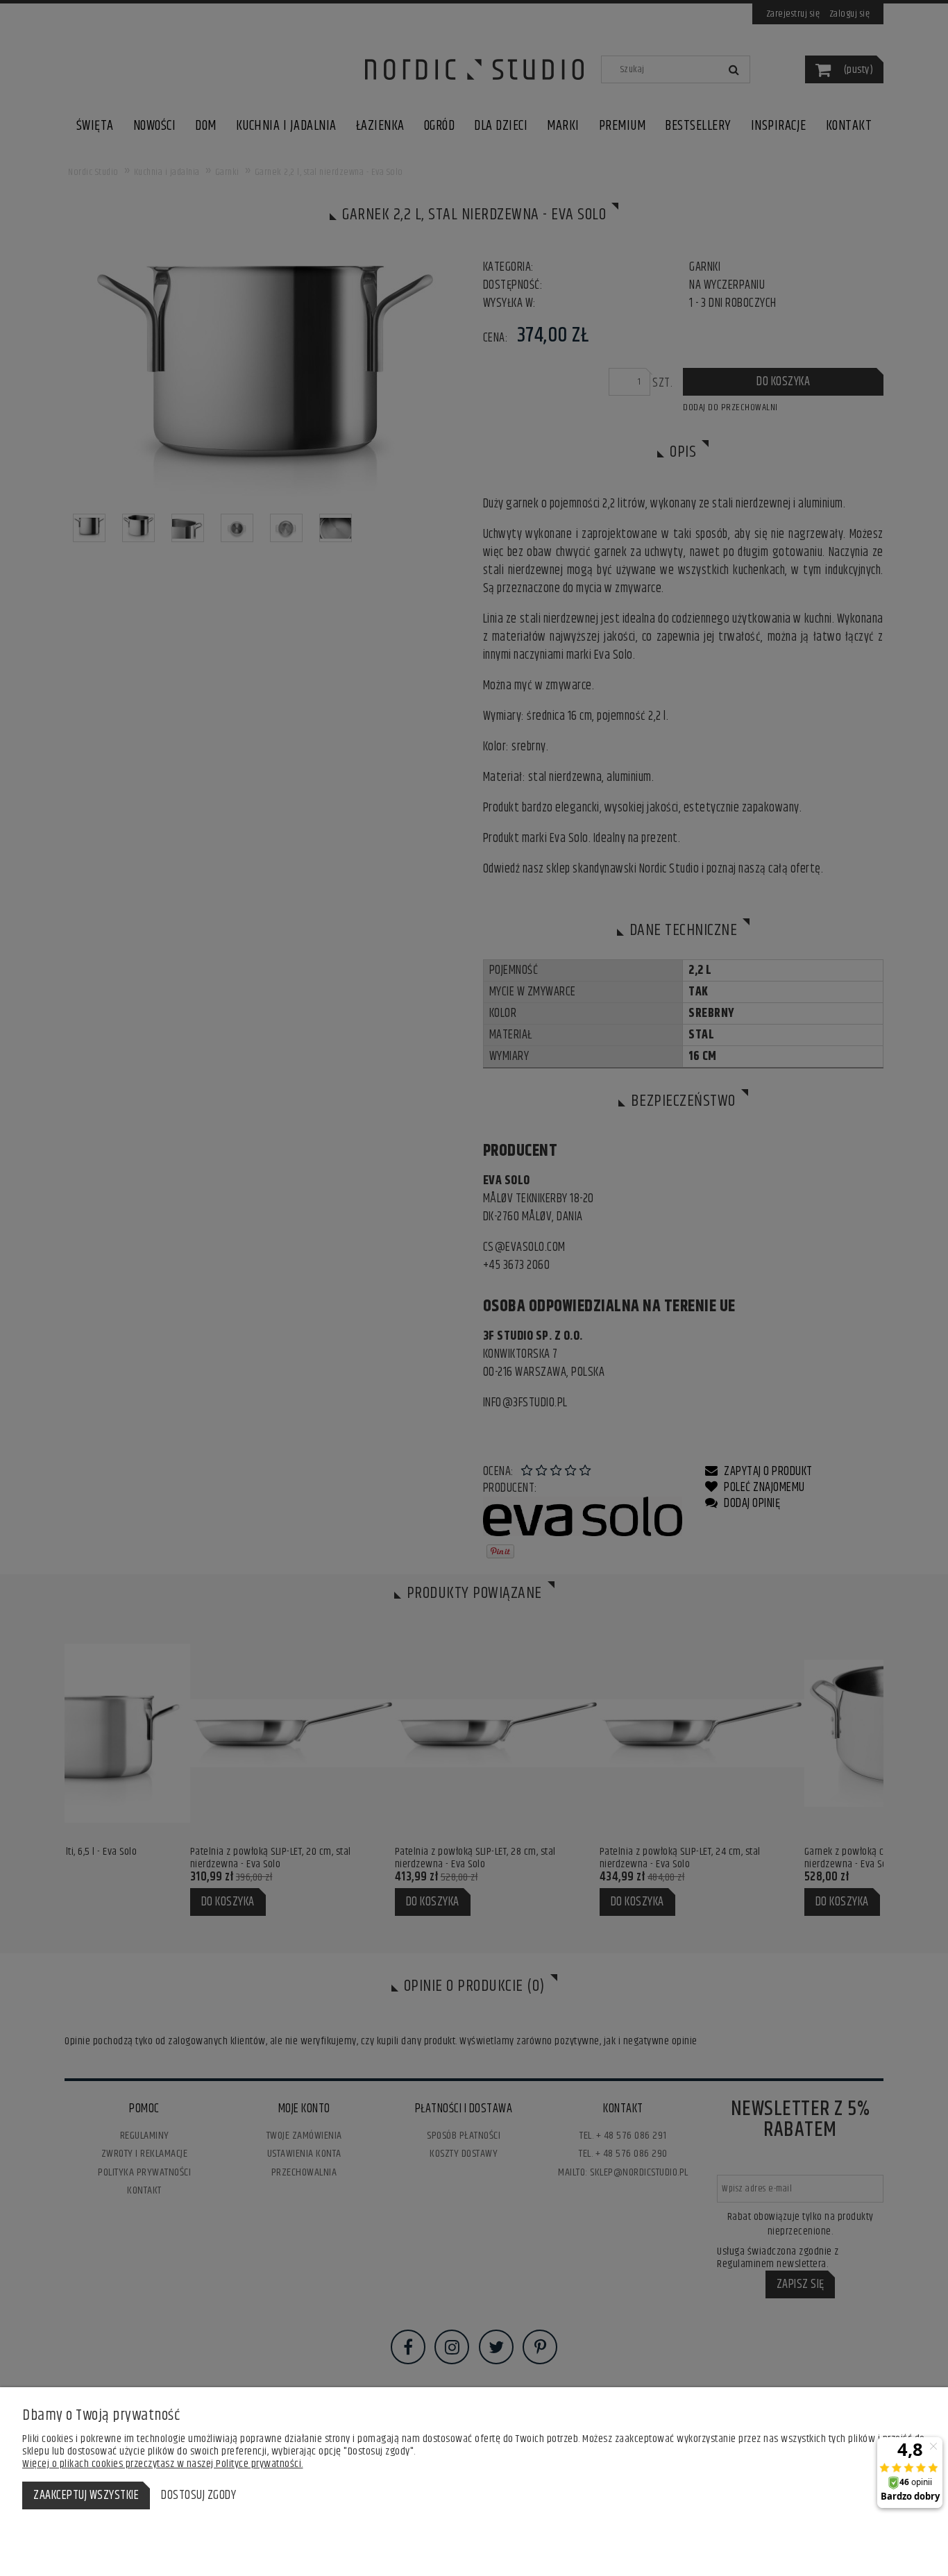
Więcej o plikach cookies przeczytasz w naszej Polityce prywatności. (163, 2464)
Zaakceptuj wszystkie (86, 2495)
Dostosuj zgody (198, 2495)
